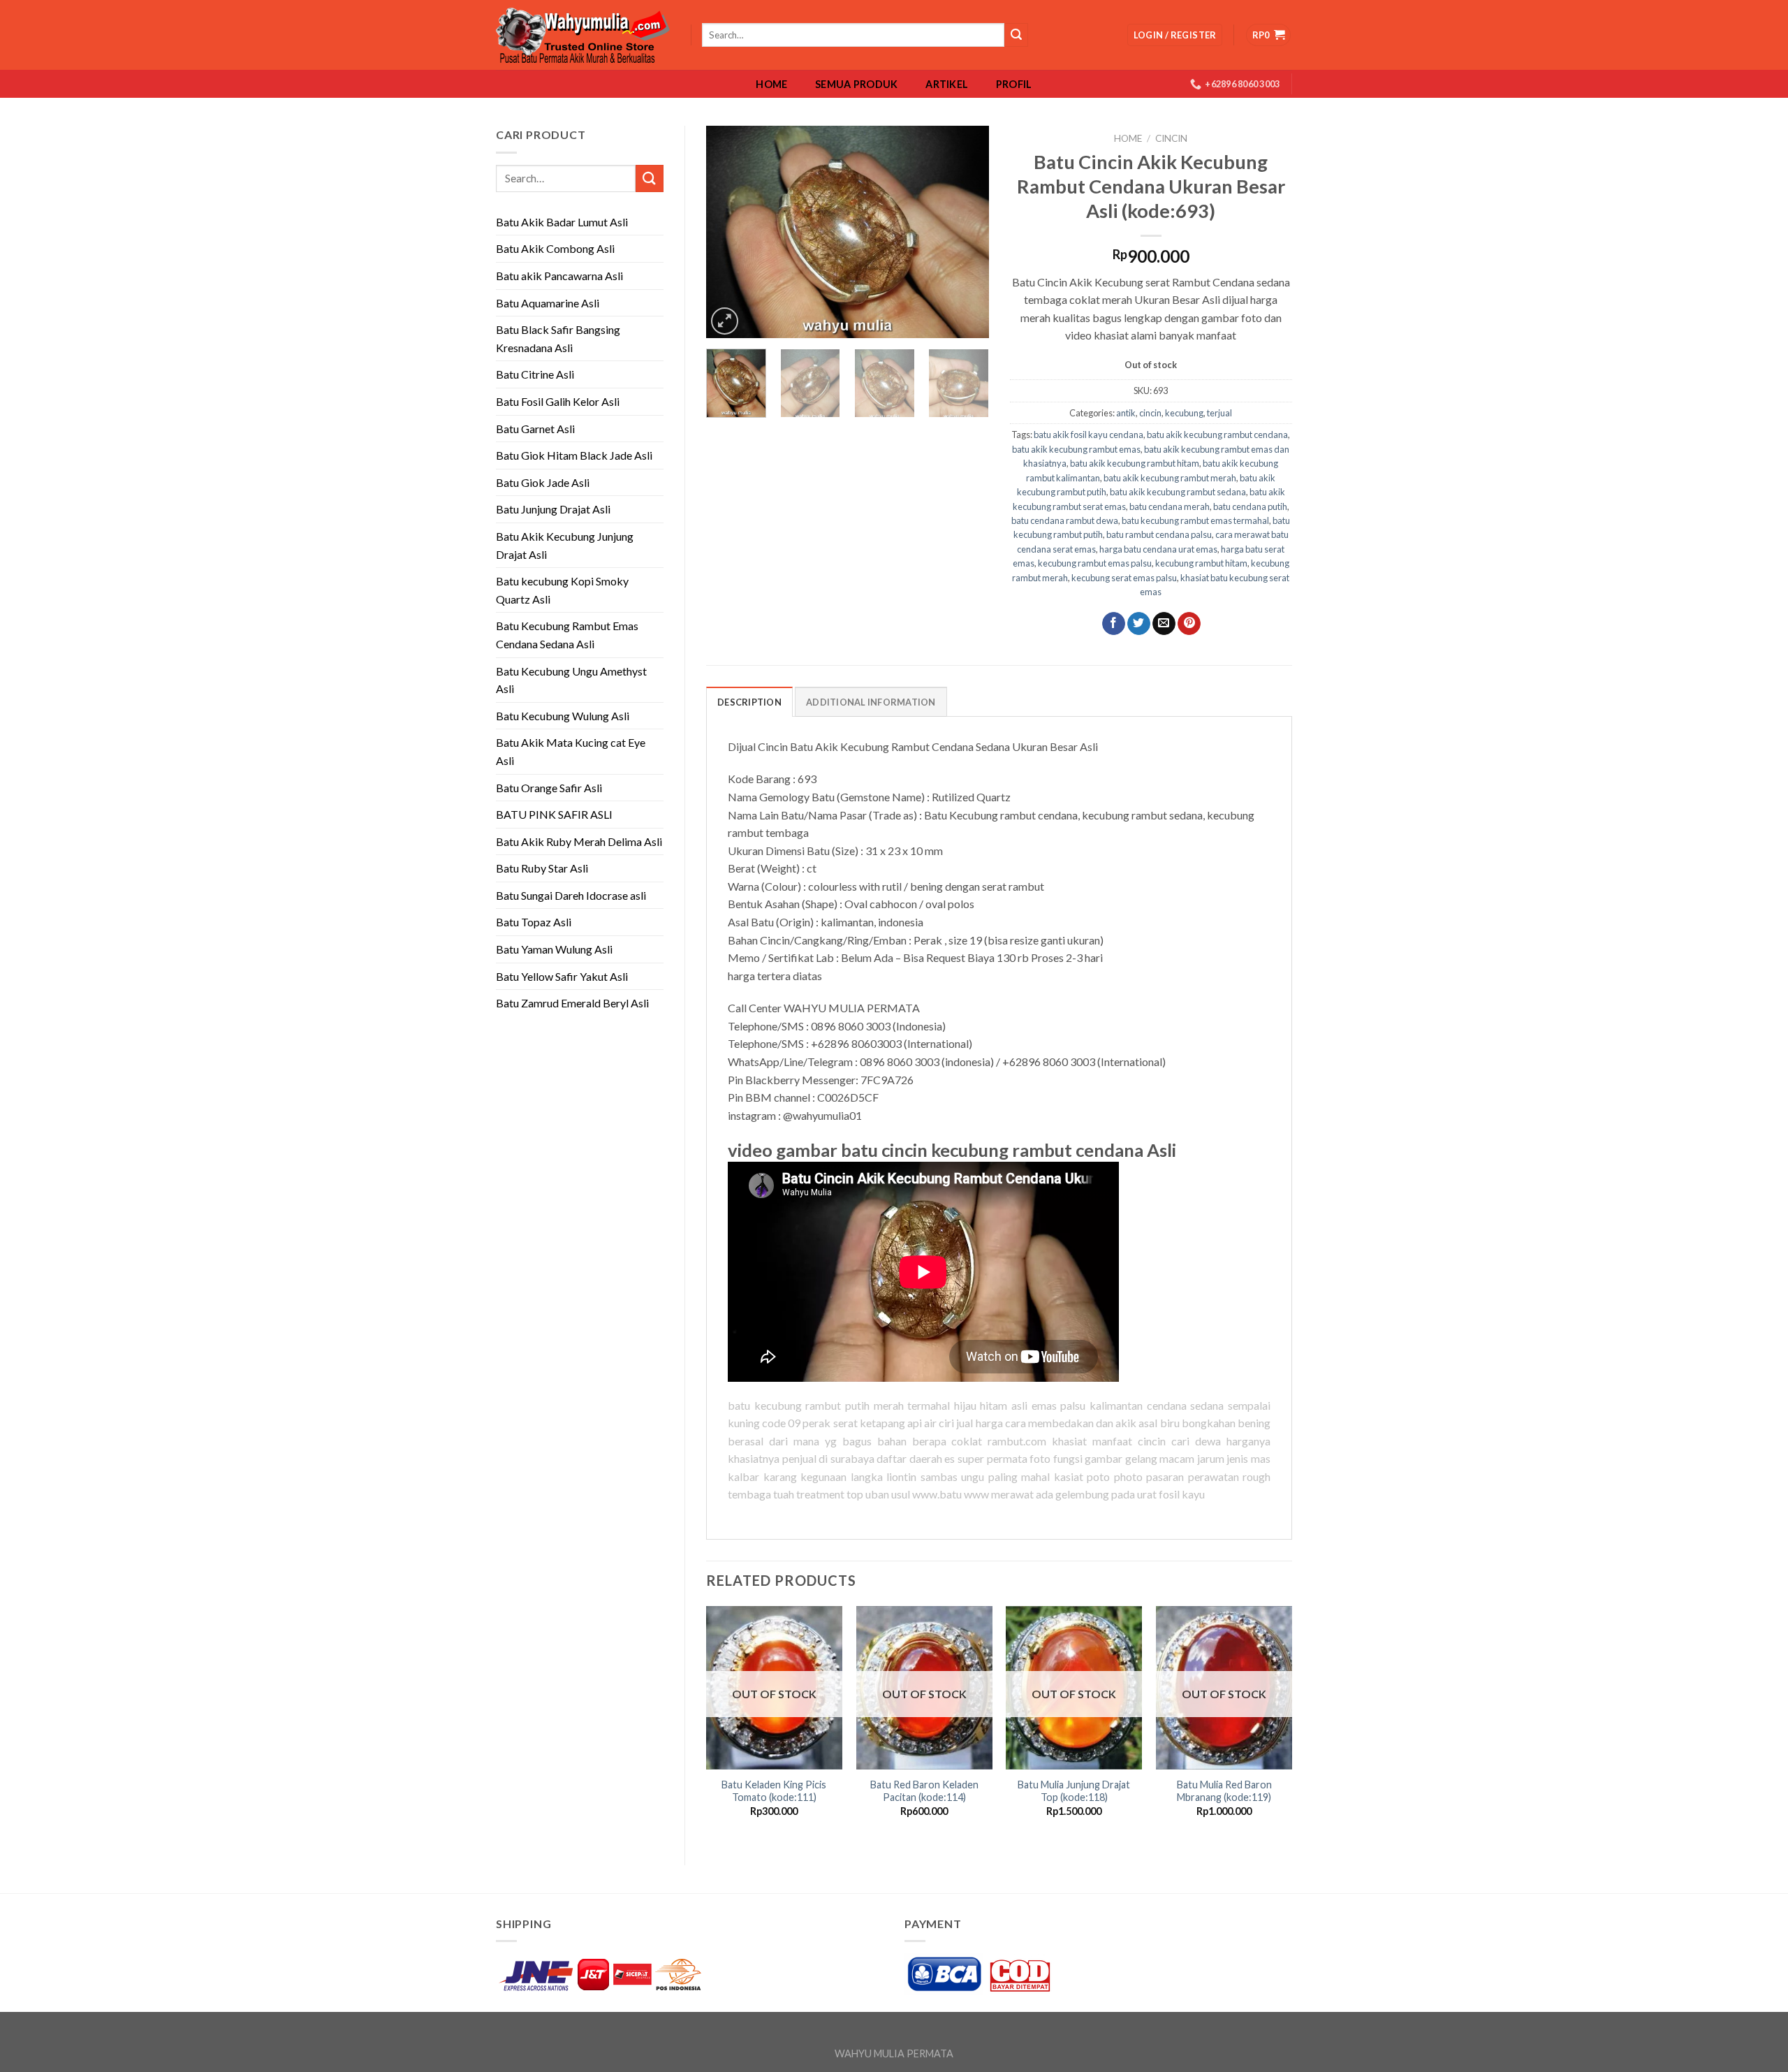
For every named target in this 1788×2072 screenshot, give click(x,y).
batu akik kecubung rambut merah (1170, 478)
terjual (1219, 413)
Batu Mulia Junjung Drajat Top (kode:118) (1074, 1791)
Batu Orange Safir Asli (549, 788)
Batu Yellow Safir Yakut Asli (562, 976)
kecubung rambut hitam (1201, 563)
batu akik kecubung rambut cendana (1217, 435)
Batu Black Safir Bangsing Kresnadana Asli (558, 338)
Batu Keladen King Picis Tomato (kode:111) (774, 1791)
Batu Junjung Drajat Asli (553, 509)
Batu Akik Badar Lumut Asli (562, 222)
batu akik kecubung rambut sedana (1178, 492)
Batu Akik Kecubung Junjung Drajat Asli (565, 545)
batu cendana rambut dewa (1065, 520)
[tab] (749, 701)
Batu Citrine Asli (535, 374)
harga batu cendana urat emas (1158, 549)
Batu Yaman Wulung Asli (554, 949)
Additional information (871, 702)
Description (749, 702)
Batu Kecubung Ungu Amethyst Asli (571, 680)
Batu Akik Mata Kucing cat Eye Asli (571, 751)
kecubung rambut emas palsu (1095, 563)
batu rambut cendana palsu (1159, 534)
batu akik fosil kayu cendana (1089, 435)
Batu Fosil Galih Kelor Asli (558, 401)
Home (771, 85)
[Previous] (729, 232)
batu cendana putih (1250, 506)
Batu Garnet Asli (535, 429)
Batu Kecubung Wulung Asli (563, 716)
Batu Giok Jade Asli (543, 482)
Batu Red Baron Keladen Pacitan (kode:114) (924, 1791)
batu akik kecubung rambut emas (1076, 449)
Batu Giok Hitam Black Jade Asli (574, 455)
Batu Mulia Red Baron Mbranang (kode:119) (1224, 1791)
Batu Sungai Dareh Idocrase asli (571, 895)
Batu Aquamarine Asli (548, 303)
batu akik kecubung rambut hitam (1135, 463)
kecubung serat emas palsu (1124, 578)
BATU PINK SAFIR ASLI (555, 814)
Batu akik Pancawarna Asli (559, 276)
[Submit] (650, 178)
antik (1126, 413)
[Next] (965, 232)
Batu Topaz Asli (534, 922)
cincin (1171, 138)
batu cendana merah (1170, 506)
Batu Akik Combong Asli (555, 248)
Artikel (947, 85)
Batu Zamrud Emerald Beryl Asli (572, 1003)
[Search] (1016, 35)
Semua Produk (856, 85)
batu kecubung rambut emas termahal (1195, 520)
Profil (1014, 85)
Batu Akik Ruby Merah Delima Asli (579, 841)
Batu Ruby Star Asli (542, 868)
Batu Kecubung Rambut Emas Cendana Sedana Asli (567, 635)
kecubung (1184, 413)
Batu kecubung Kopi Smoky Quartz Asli (562, 590)
